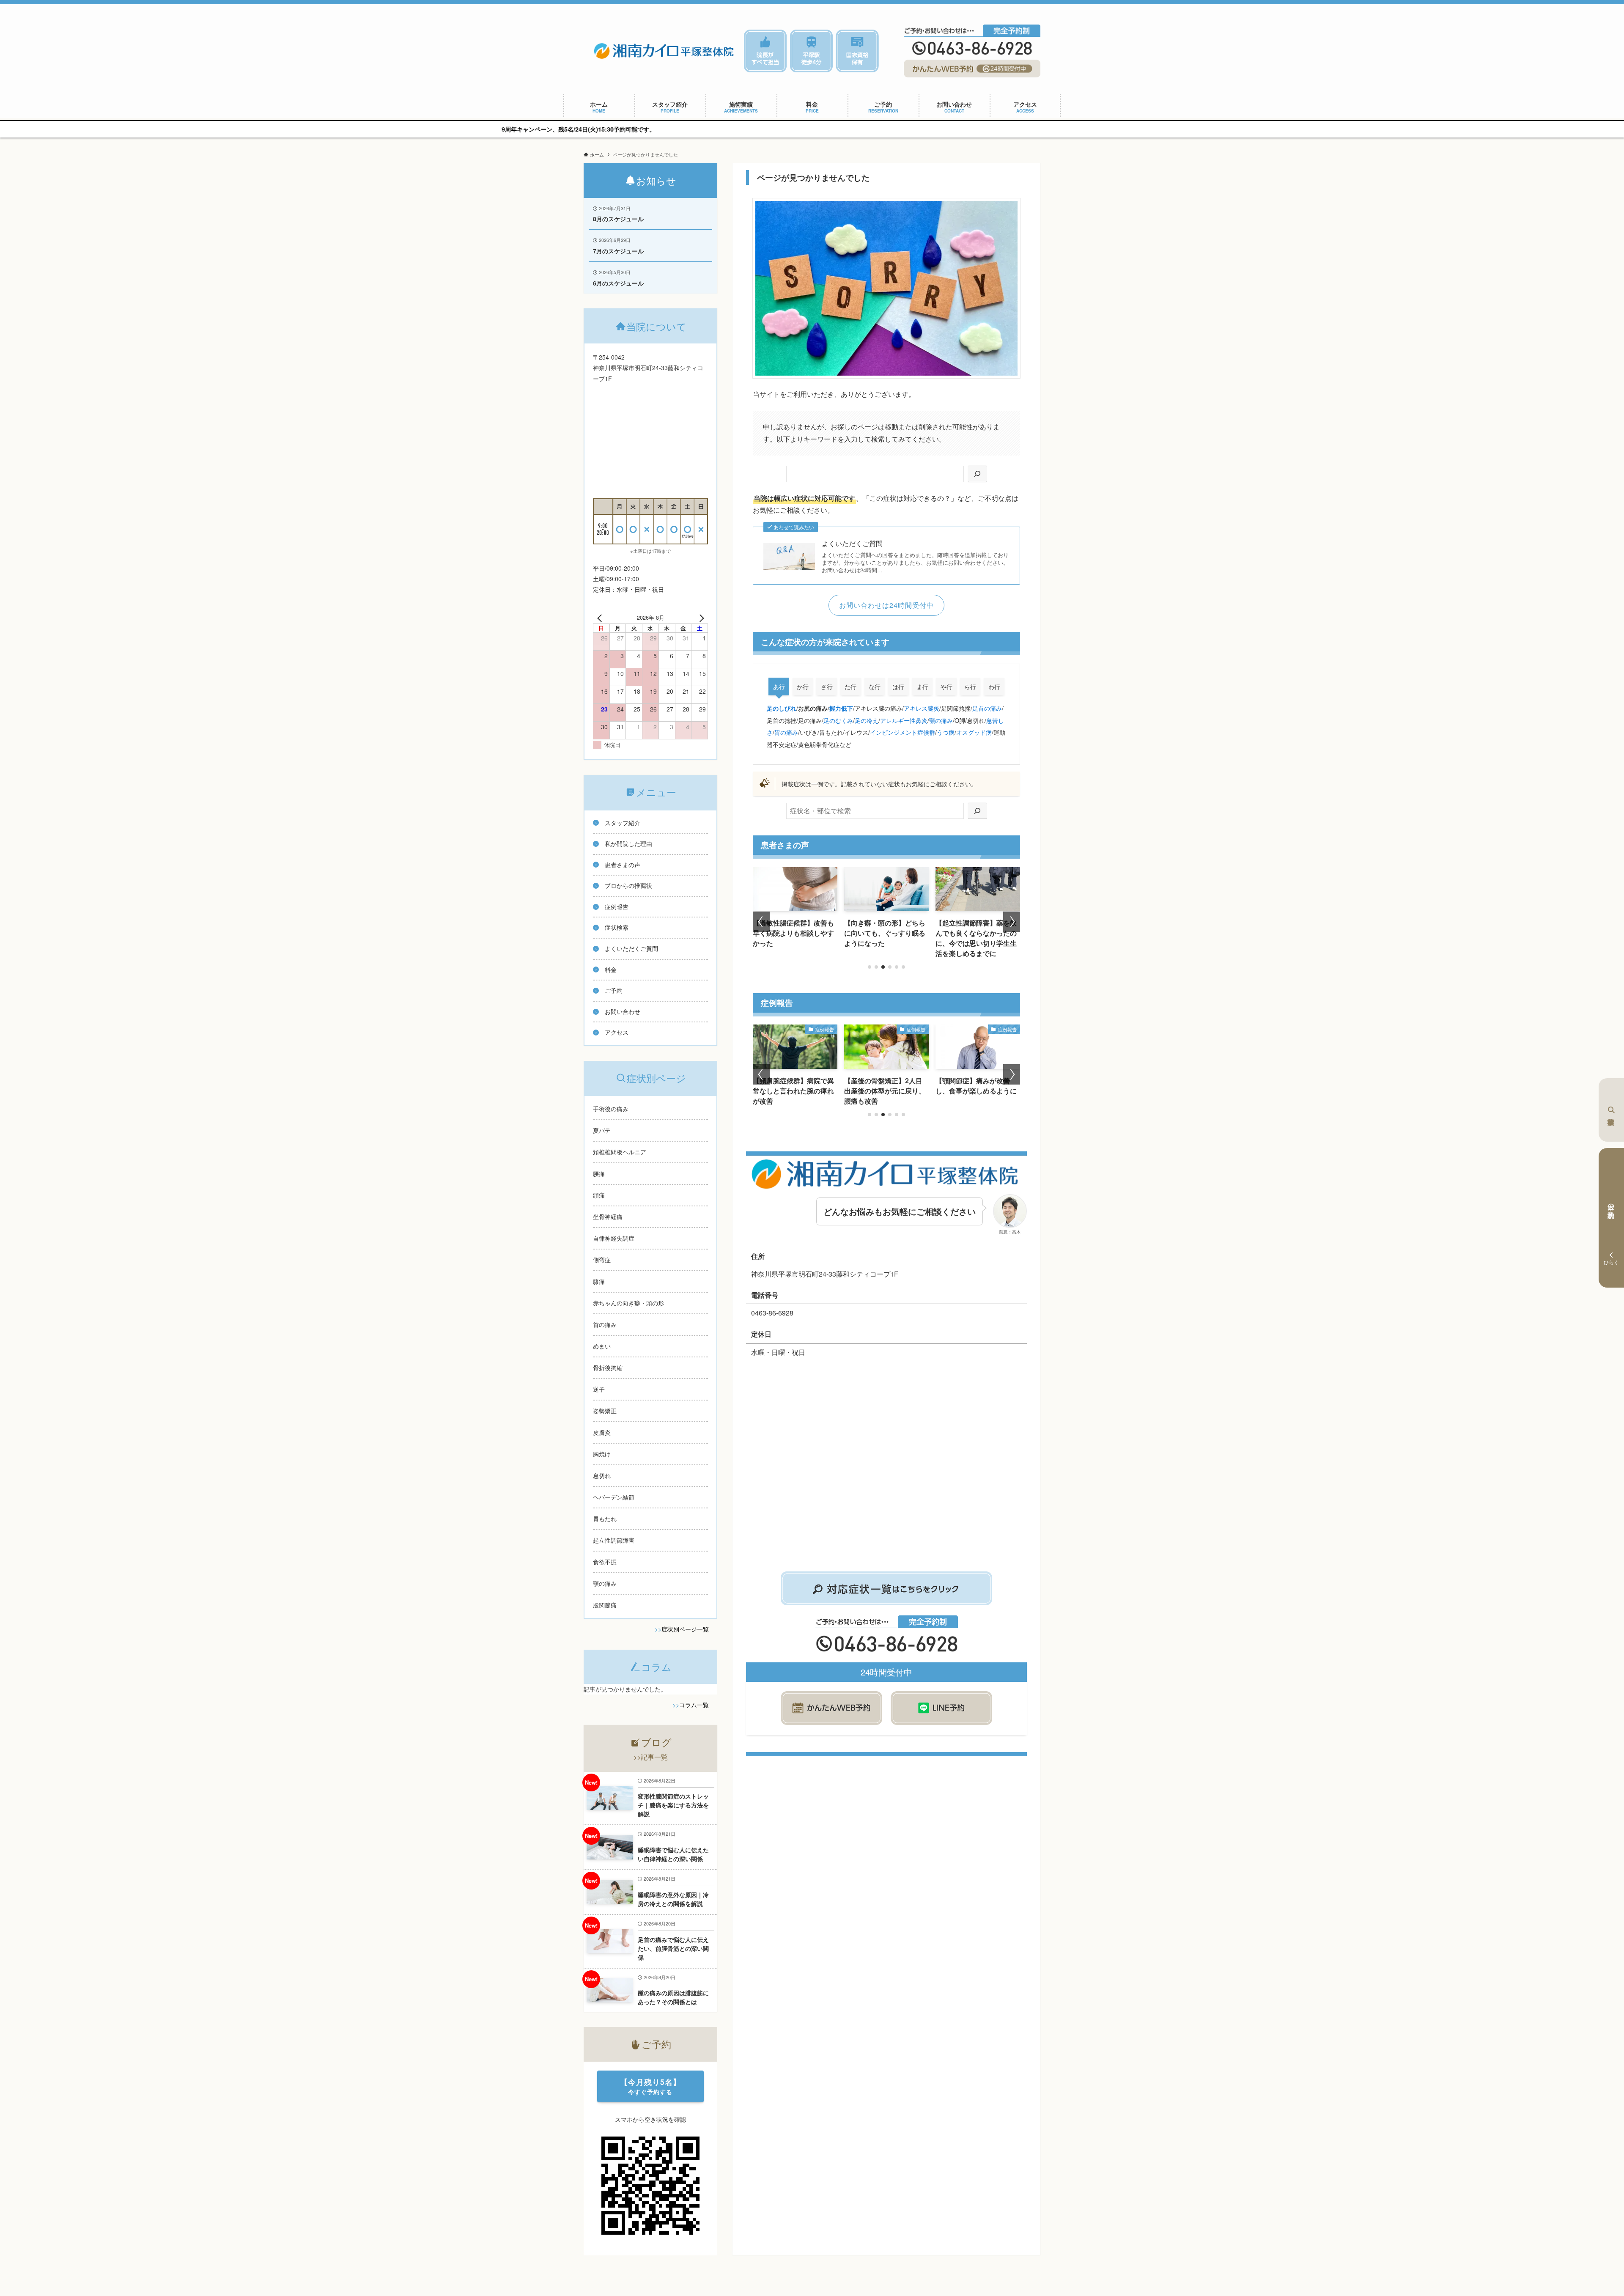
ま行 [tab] (922, 687)
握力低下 (841, 708)
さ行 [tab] (827, 687)
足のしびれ (782, 708)
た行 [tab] (850, 687)
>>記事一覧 (650, 1757)
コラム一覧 (694, 1705)
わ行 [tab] (994, 687)
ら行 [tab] (970, 687)
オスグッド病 (974, 732)
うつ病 (946, 732)
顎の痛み (941, 720)
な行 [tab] (875, 687)
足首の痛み (987, 708)
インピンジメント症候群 (903, 732)
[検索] (977, 474)
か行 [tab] (803, 687)
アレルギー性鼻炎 (904, 720)
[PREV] (601, 618)
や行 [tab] (946, 687)
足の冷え (867, 720)
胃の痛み (786, 732)
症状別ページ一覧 (685, 1629)
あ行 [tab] (779, 687)
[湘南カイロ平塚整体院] (664, 51)
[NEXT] (700, 618)
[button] (870, 967)
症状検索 (1611, 1110)
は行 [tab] (898, 687)
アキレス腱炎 (922, 708)
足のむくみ (838, 720)
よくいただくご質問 (852, 544)
